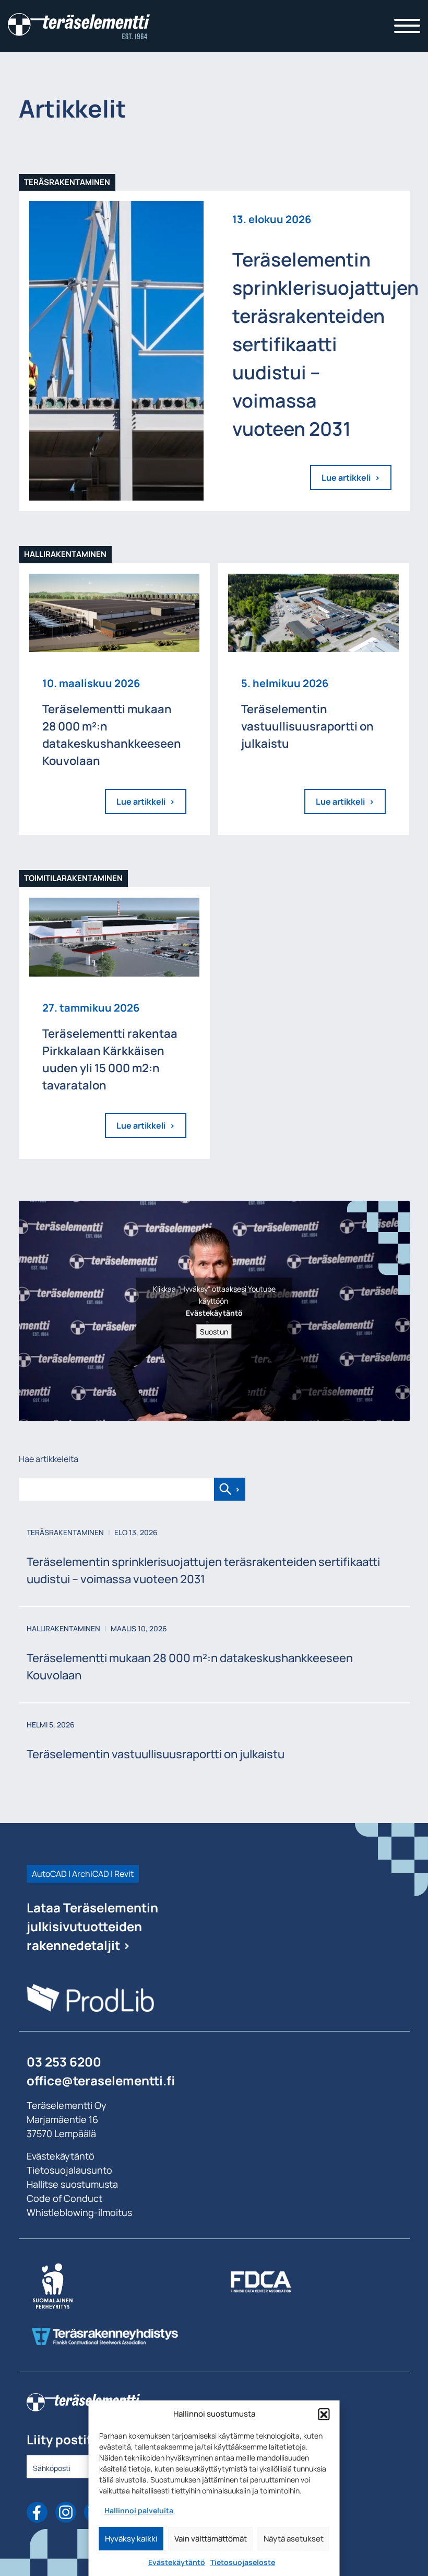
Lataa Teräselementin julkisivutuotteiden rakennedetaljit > (92, 1926)
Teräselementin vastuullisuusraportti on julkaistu (156, 1754)
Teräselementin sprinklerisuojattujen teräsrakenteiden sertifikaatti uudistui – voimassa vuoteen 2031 (203, 1570)
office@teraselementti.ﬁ (101, 2080)
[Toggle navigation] (407, 26)
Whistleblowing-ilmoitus (79, 2212)
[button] (324, 2414)
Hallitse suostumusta (72, 2184)
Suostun (214, 1332)
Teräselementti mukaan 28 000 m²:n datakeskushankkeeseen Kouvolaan (190, 1667)
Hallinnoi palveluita (139, 2510)
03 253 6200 (64, 2062)
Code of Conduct (64, 2198)
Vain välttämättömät (211, 2539)
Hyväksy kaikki (131, 2539)
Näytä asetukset (294, 2539)
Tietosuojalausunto (69, 2170)
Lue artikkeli (346, 478)
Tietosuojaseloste (243, 2562)
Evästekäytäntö (177, 2562)
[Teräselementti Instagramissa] (66, 2512)
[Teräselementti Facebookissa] (37, 2512)
